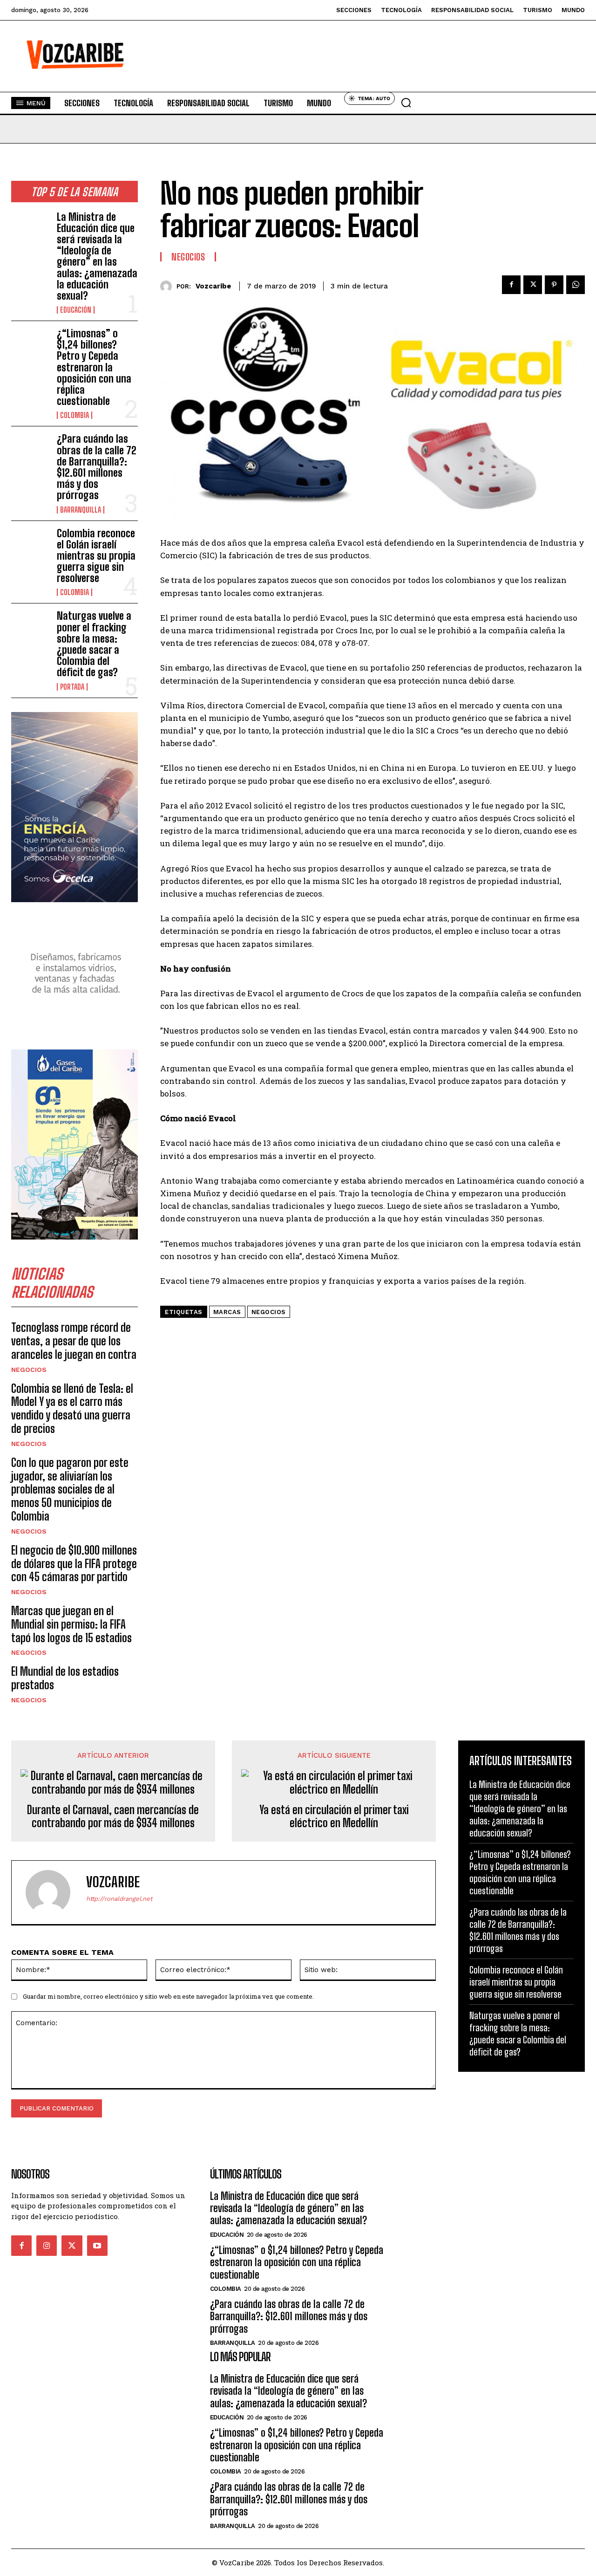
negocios (269, 1312)
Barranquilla (81, 510)
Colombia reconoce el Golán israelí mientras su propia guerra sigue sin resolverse (96, 556)
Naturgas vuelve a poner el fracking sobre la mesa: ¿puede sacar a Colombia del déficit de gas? (94, 644)
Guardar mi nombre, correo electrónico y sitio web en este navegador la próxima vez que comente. (168, 1996)
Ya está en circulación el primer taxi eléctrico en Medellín (334, 1817)
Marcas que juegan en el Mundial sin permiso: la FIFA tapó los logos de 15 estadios (71, 1624)
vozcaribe (213, 286)
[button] (406, 103)
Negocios (29, 1370)
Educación (76, 310)
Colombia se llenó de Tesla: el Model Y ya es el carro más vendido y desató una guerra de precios (72, 1408)
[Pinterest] (554, 285)
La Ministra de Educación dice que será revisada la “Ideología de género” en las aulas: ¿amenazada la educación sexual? (97, 256)
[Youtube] (97, 2246)
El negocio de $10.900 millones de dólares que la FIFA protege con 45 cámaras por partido (74, 1564)
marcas (227, 1312)
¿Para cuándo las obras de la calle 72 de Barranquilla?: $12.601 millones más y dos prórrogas (97, 467)
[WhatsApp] (576, 285)
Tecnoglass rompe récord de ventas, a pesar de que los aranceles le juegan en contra (74, 1341)
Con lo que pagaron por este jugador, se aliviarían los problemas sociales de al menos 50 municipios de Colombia (70, 1489)
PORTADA (72, 687)
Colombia (74, 415)
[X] (533, 285)
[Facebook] (511, 285)
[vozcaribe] (168, 286)
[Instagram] (47, 2246)
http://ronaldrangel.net (119, 1899)
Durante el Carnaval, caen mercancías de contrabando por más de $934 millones (113, 1817)
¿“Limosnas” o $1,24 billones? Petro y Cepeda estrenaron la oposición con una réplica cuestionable (94, 367)
